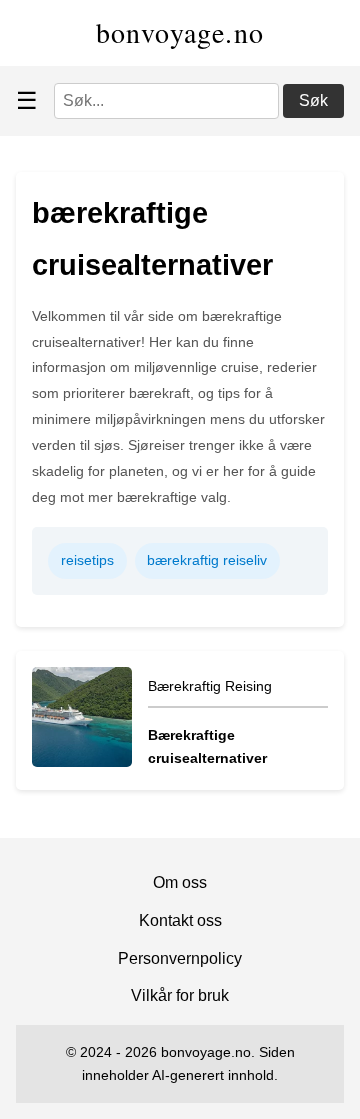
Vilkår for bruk (180, 995)
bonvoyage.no (180, 32)
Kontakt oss (180, 920)
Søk (313, 100)
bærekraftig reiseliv (207, 560)
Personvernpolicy (180, 958)
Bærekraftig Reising (210, 686)
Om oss (180, 882)
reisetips (87, 560)
